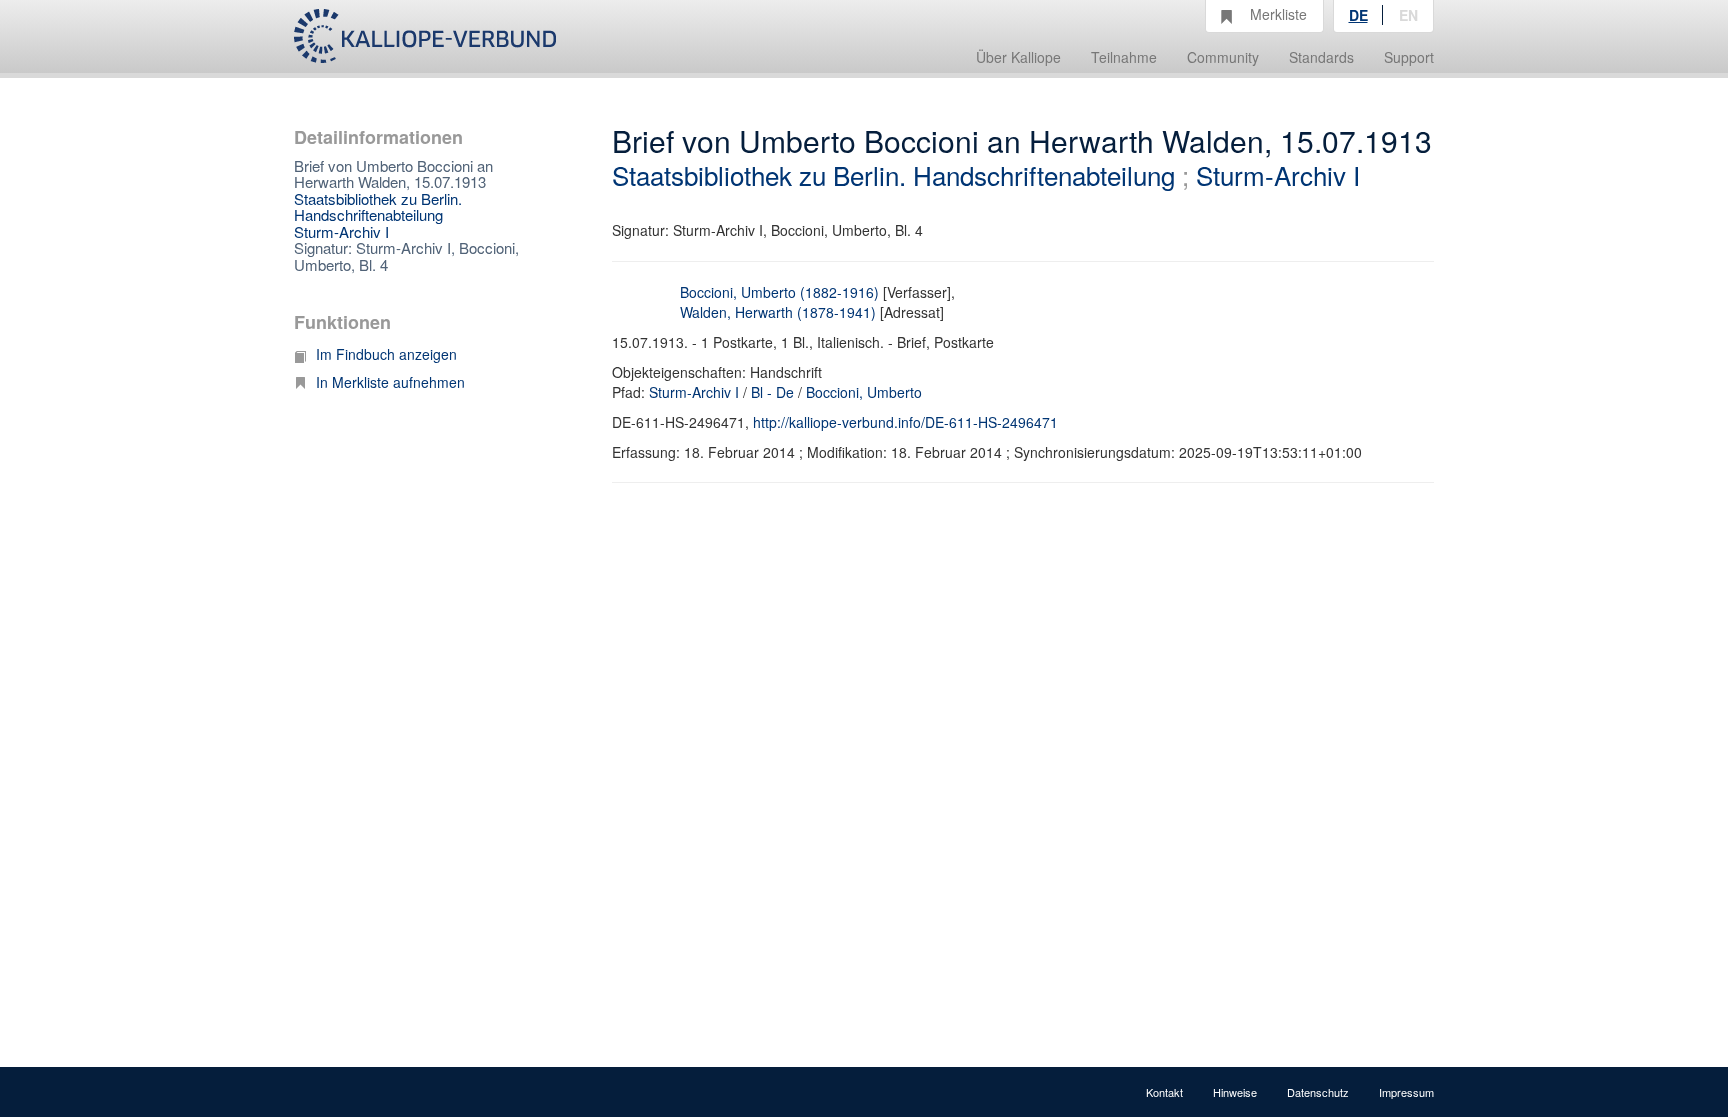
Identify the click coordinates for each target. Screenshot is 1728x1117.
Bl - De (772, 392)
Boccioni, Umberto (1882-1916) (779, 292)
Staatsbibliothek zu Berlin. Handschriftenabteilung (378, 207)
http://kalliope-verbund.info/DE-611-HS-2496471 (905, 422)
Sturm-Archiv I (341, 231)
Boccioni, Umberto (864, 392)
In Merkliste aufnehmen (390, 382)
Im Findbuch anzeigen (386, 354)
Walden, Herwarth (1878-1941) (778, 312)
